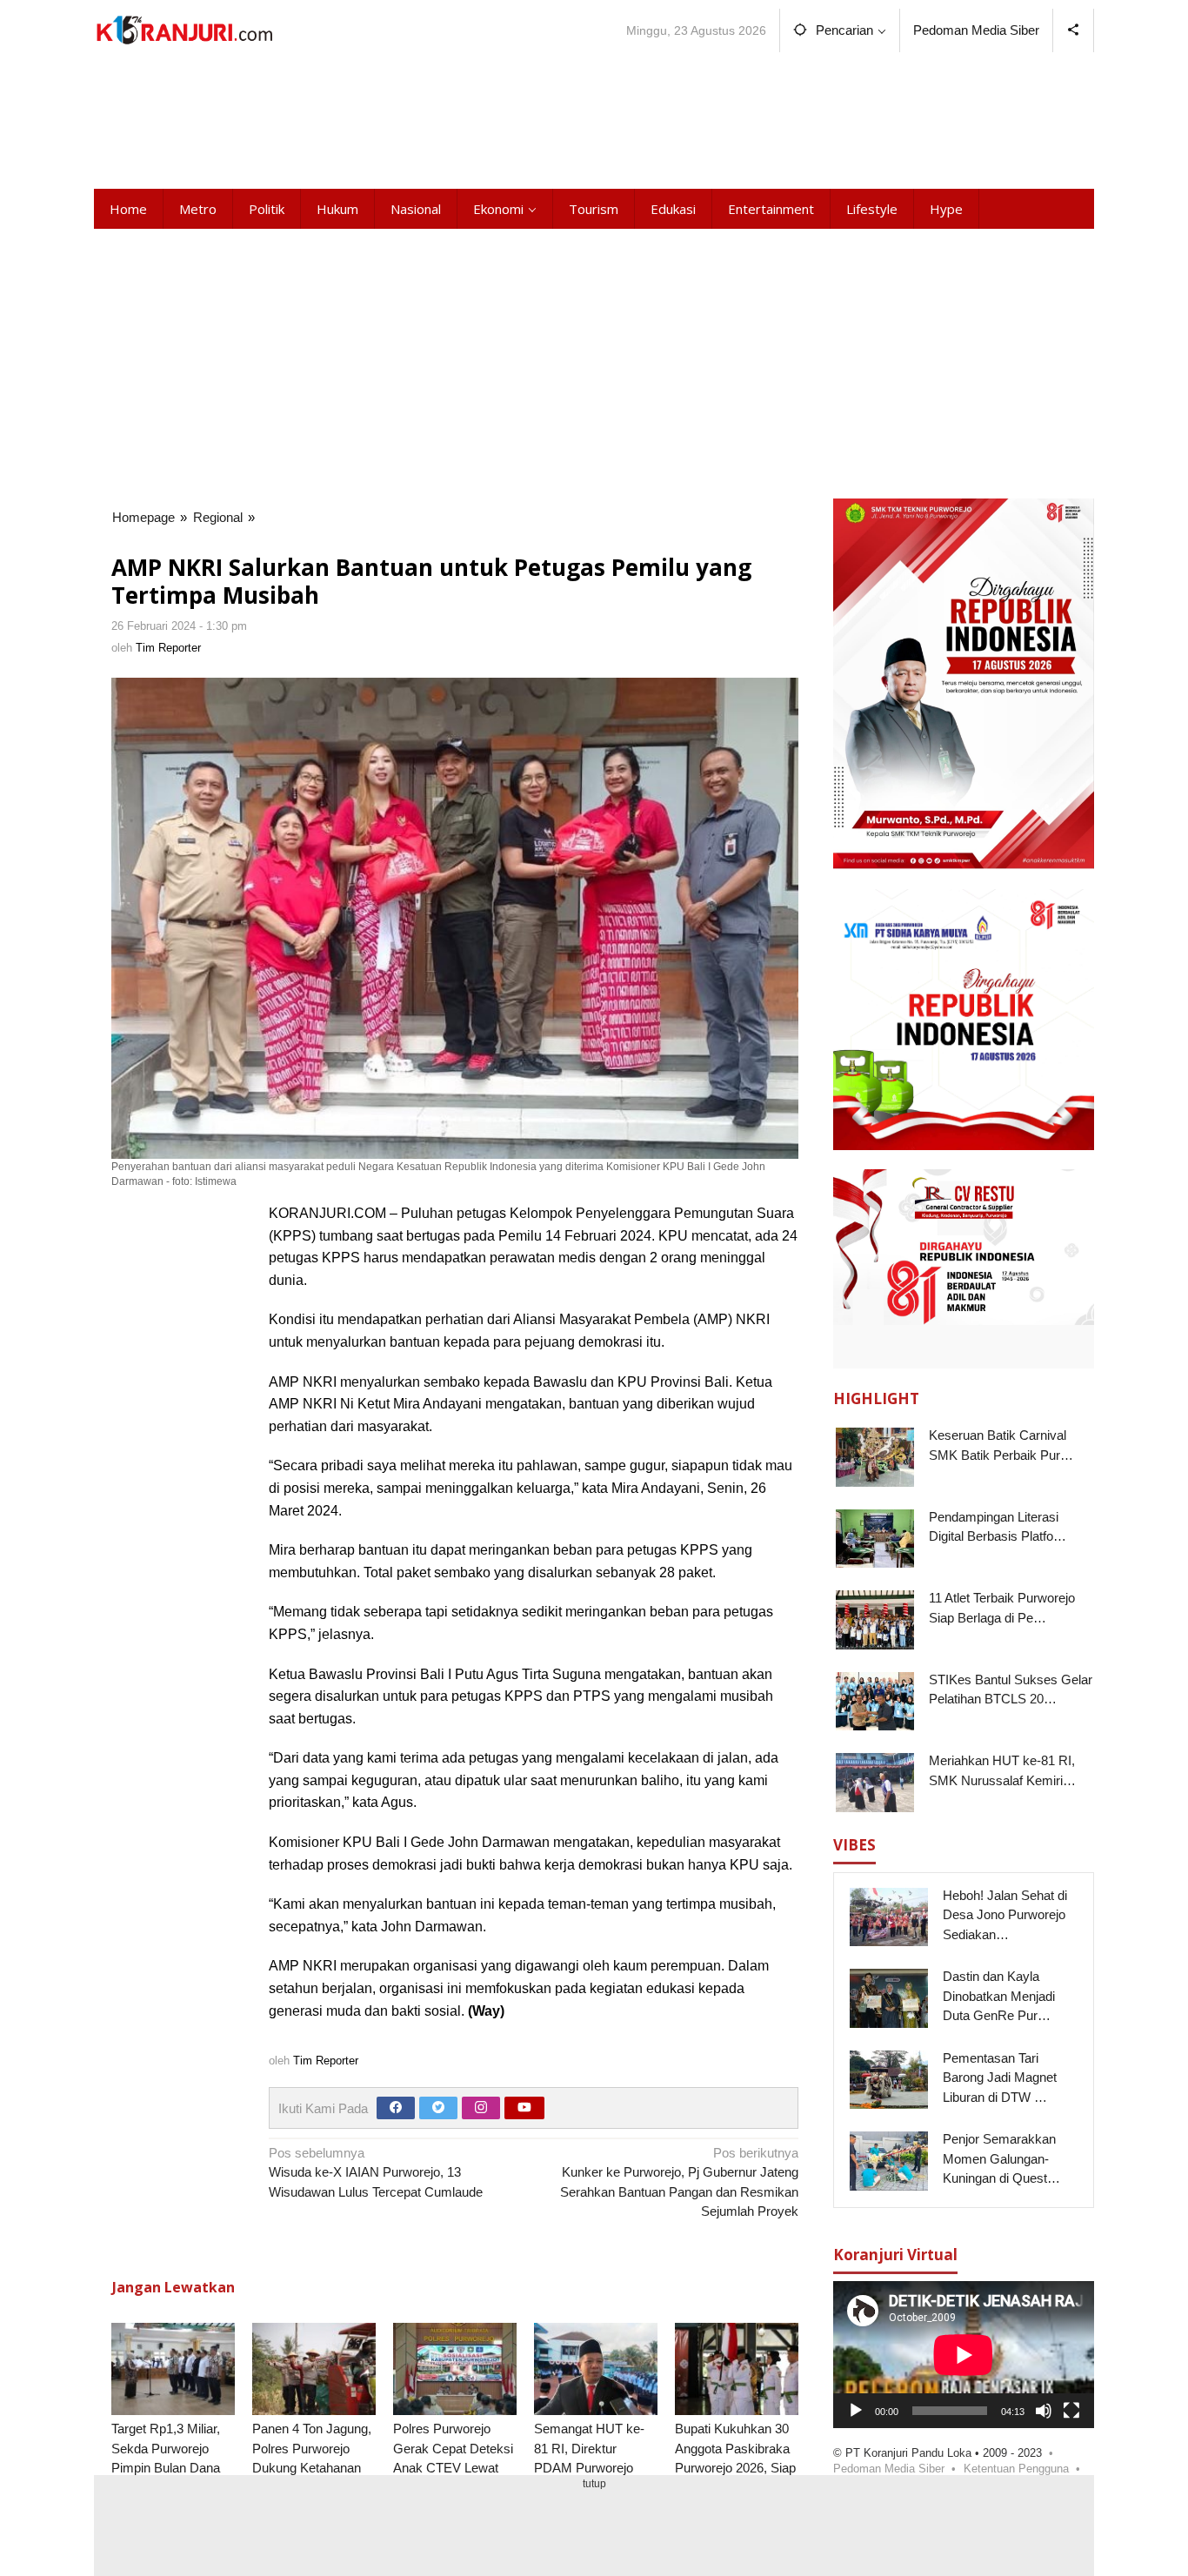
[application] (964, 2355)
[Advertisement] (594, 117)
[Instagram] (481, 2108)
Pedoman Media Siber (889, 2468)
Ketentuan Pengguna (1016, 2468)
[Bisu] (1044, 2410)
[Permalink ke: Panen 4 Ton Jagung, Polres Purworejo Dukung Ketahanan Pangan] (314, 2369)
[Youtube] (524, 2108)
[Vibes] (184, 30)
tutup (594, 2484)
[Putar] (856, 2410)
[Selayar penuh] (1071, 2410)
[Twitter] (438, 2108)
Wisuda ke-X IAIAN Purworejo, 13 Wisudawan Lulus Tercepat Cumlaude (376, 2172)
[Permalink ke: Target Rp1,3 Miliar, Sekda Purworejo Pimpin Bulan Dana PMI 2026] (173, 2369)
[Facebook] (396, 2108)
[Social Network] (1074, 30)
